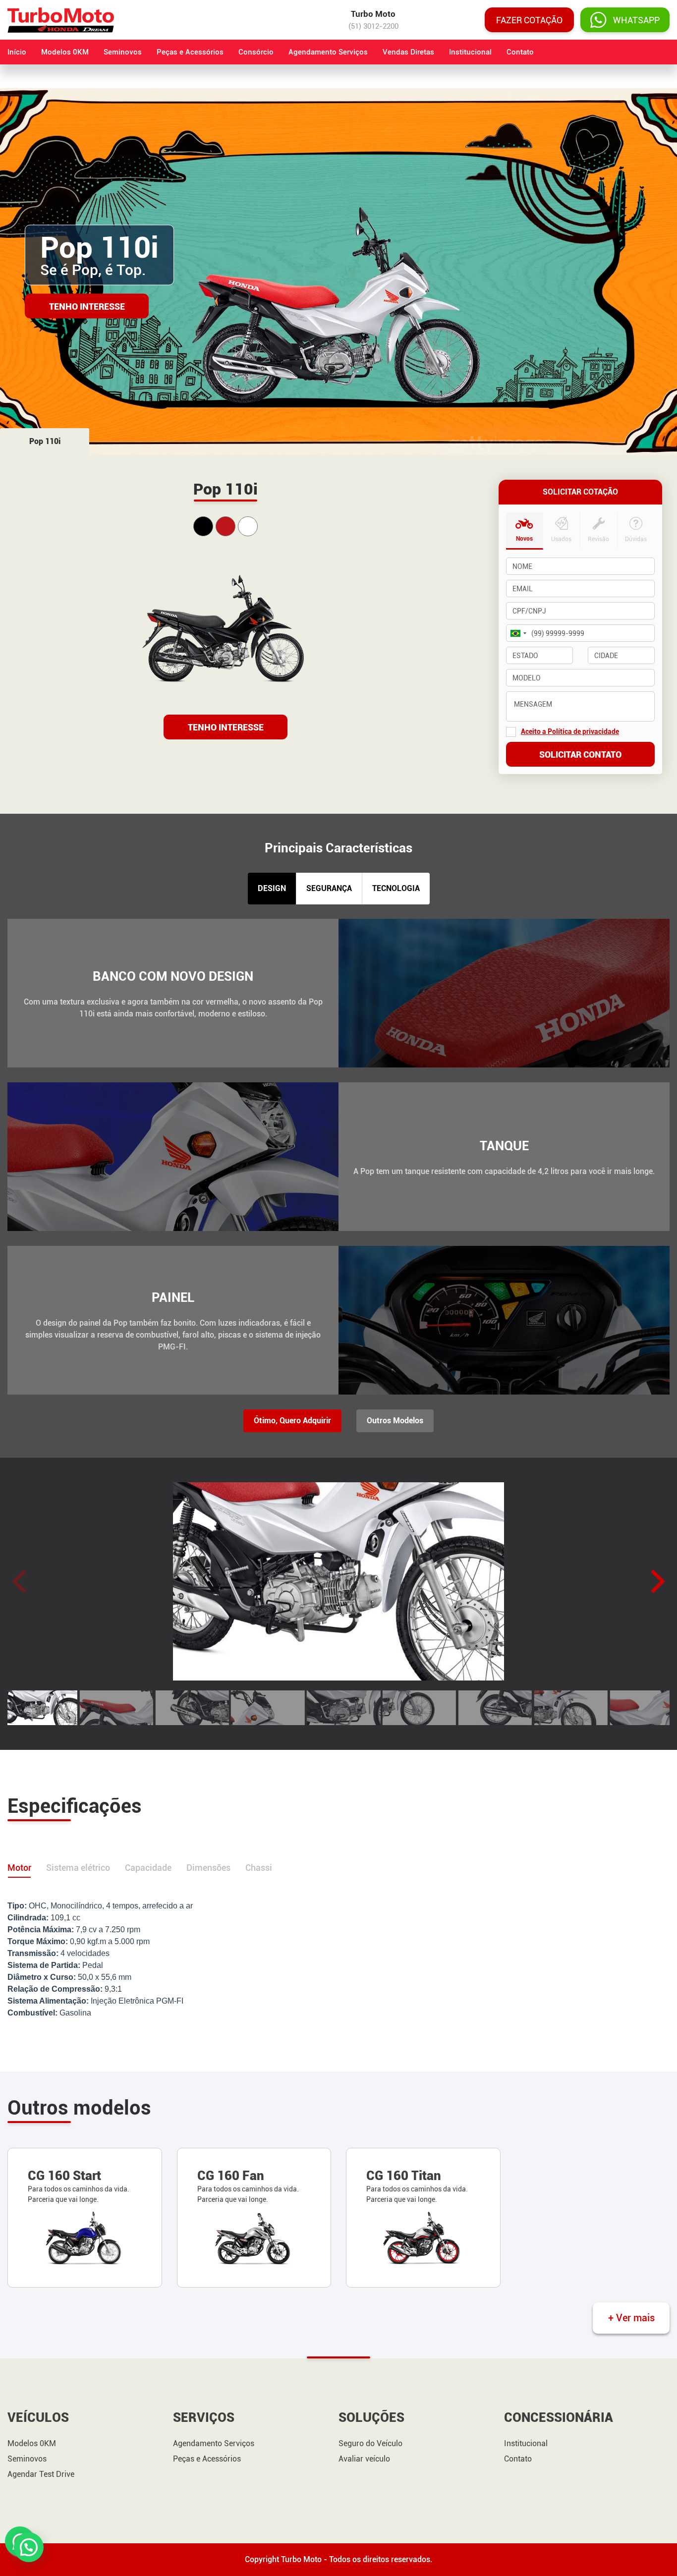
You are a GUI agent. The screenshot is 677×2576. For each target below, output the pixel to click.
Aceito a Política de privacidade (570, 731)
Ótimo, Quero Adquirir (292, 1421)
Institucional (470, 52)
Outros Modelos (395, 1421)
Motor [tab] (19, 1868)
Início (17, 52)
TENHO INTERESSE (226, 727)
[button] (658, 1581)
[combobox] (518, 633)
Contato (520, 52)
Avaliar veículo (364, 2459)
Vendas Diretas (408, 52)
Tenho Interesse (87, 306)
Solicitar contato (580, 755)
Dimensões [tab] (208, 1868)
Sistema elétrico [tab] (78, 1868)
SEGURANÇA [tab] (329, 888)
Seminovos (123, 52)
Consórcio (256, 52)
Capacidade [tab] (148, 1868)
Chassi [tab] (259, 1868)
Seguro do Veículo (370, 2444)
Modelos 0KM (65, 52)
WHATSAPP (636, 20)
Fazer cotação (529, 20)
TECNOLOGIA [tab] (396, 888)
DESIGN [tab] (272, 888)
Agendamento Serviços (328, 52)
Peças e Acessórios (190, 52)
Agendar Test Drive (41, 2474)
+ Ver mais (631, 2318)
